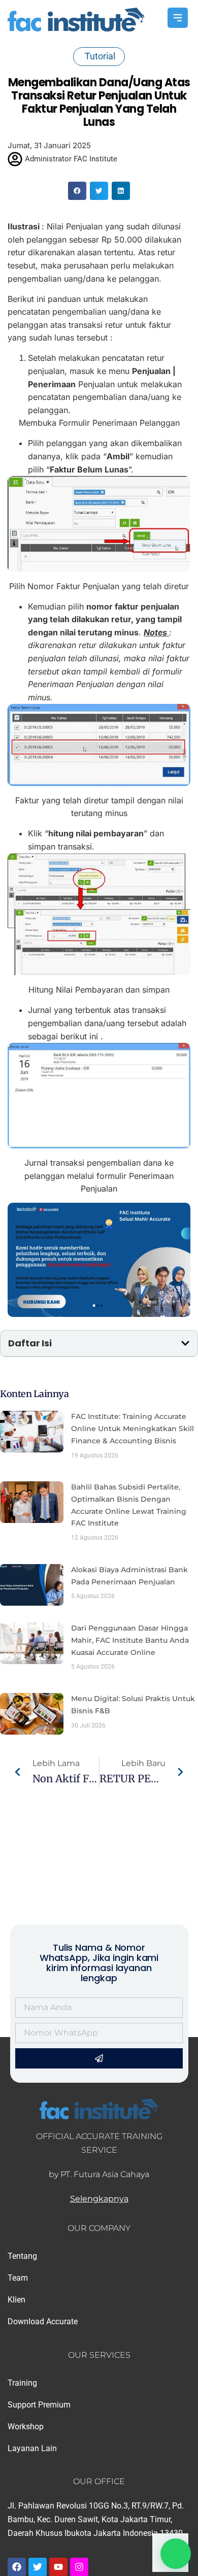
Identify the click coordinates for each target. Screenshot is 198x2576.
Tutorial (100, 56)
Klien (16, 2300)
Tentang (22, 2256)
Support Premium (39, 2405)
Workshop (26, 2427)
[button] (77, 191)
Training (22, 2383)
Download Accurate (43, 2321)
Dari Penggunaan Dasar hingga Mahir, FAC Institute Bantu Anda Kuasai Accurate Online (130, 1640)
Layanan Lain (32, 2448)
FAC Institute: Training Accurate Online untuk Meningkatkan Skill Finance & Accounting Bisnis (133, 1429)
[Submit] (99, 2058)
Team (18, 2278)
